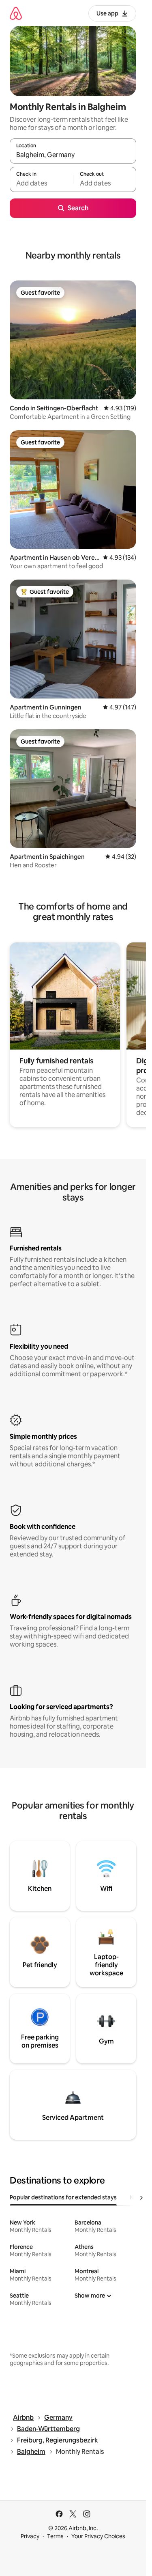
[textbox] (41, 183)
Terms (55, 2536)
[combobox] (73, 155)
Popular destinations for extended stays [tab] (63, 2197)
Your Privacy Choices (98, 2536)
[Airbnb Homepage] (16, 13)
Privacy (30, 2536)
